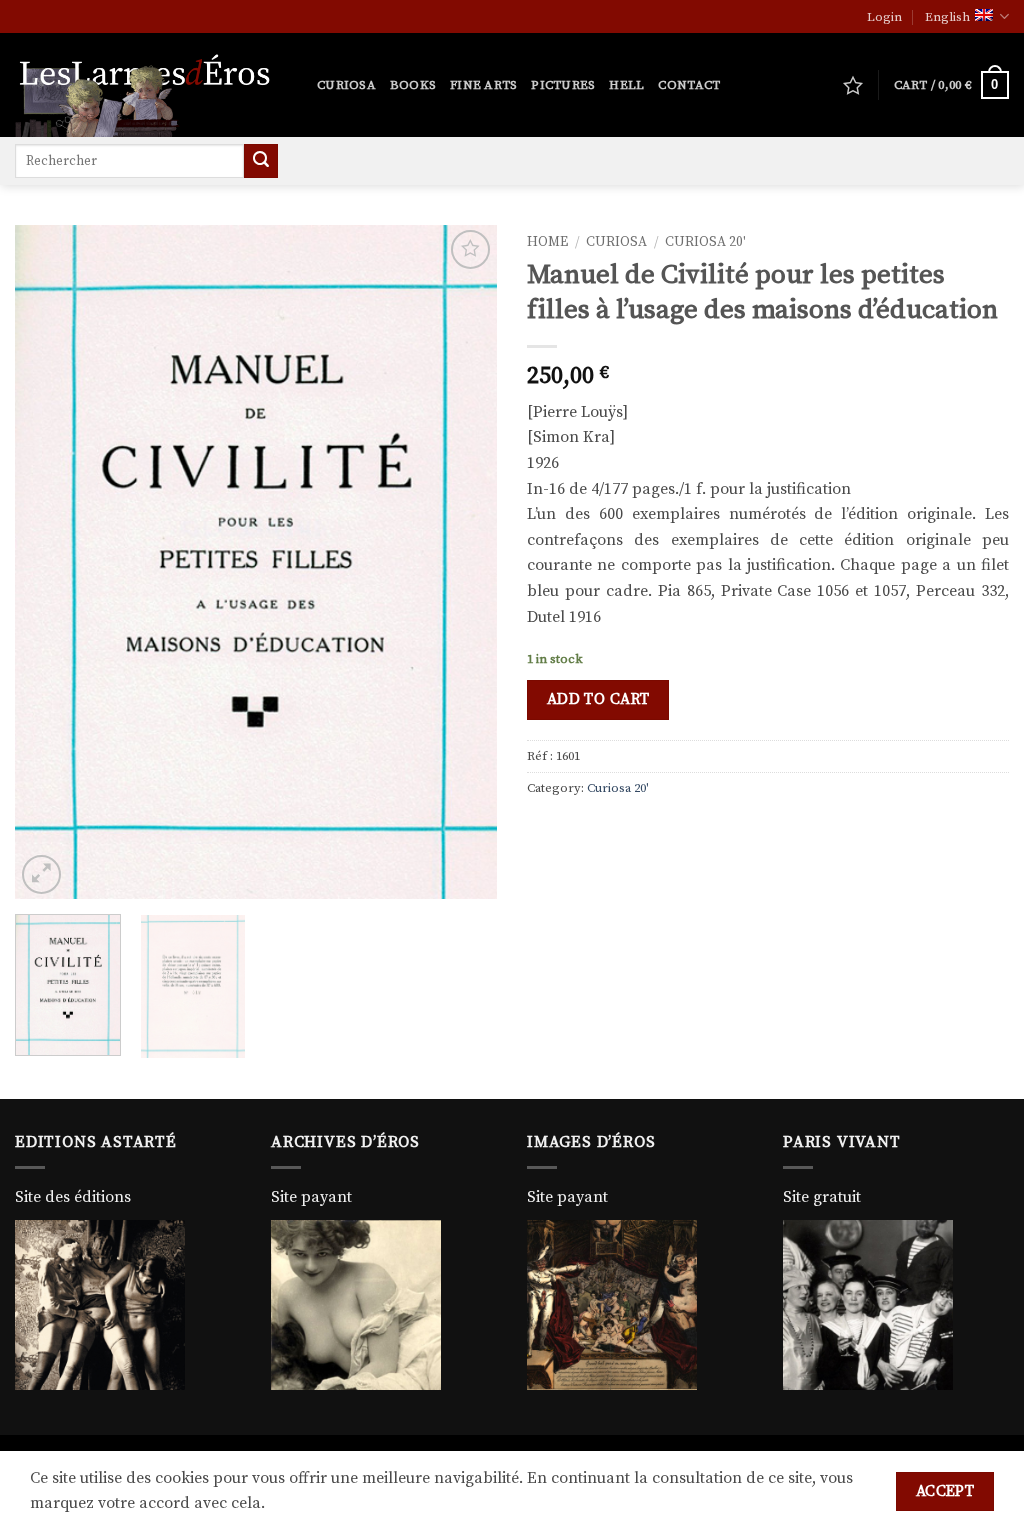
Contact (689, 85)
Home (547, 242)
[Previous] (50, 561)
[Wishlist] (853, 85)
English (947, 17)
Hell (626, 85)
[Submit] (261, 161)
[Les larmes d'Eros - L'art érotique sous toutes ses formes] (151, 85)
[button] (884, 17)
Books (413, 85)
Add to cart (598, 699)
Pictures (563, 85)
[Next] (462, 561)
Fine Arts (483, 85)
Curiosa (346, 85)
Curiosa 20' (705, 242)
